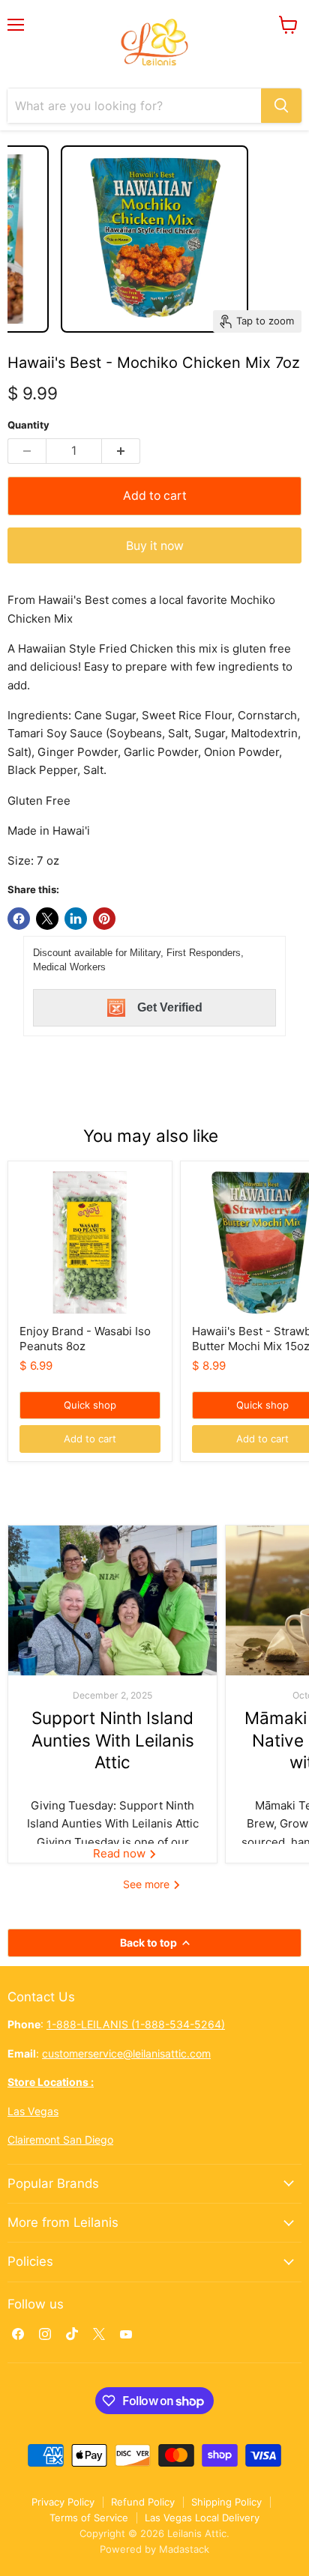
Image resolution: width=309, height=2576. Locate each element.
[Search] (281, 106)
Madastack (184, 2549)
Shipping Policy (226, 2502)
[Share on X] (47, 919)
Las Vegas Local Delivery (202, 2518)
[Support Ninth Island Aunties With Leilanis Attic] (112, 1600)
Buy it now (155, 546)
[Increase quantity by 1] (121, 451)
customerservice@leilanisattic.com (126, 2053)
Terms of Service (89, 2518)
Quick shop (90, 1405)
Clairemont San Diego (60, 2140)
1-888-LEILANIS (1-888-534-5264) (136, 2024)
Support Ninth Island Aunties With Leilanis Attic (113, 1740)
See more (148, 1884)
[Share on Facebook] (19, 919)
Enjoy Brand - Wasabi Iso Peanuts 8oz (85, 1339)
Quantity (28, 425)
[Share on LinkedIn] (76, 919)
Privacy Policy (63, 2502)
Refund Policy (143, 2502)
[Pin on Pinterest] (104, 919)
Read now (121, 1853)
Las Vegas (33, 2111)
